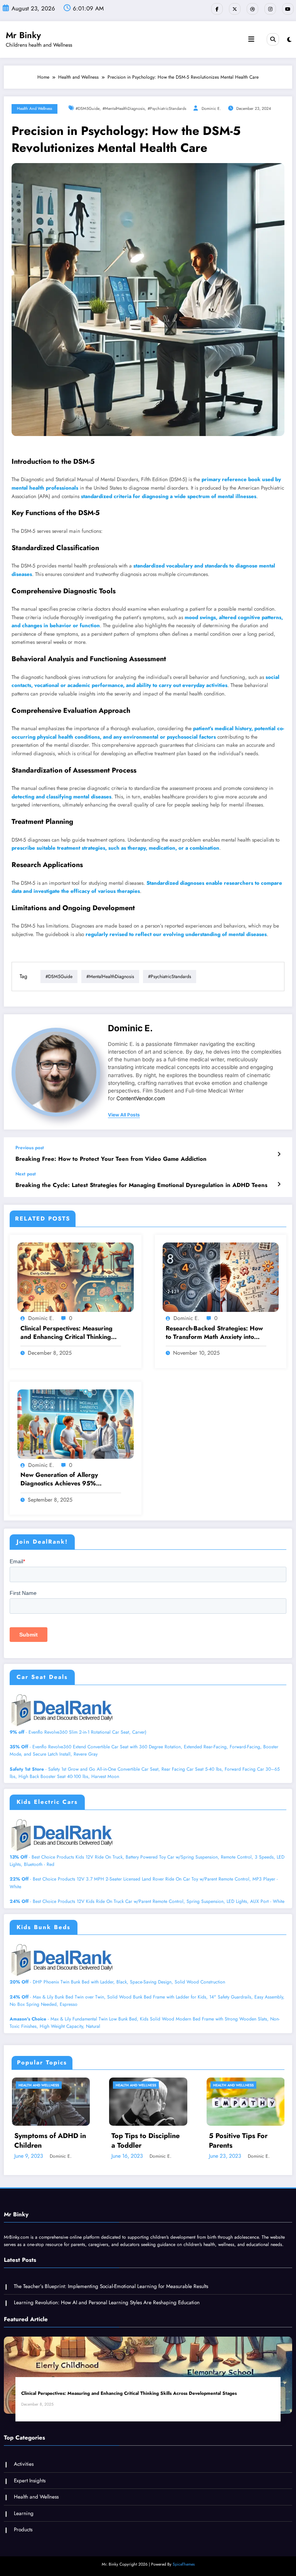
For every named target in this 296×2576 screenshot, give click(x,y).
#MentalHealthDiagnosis (124, 109)
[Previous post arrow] (279, 1154)
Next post (26, 1174)
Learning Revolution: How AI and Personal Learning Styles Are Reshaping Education (107, 2302)
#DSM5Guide (87, 109)
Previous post (30, 1148)
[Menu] (251, 39)
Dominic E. (211, 109)
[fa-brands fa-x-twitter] (235, 9)
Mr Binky (23, 35)
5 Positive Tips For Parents (127, 2141)
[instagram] (270, 9)
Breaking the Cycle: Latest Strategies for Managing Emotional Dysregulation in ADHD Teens (141, 1185)
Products (23, 2530)
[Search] (273, 39)
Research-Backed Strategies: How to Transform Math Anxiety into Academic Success (214, 1333)
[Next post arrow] (279, 1184)
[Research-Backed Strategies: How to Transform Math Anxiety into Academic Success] (221, 1277)
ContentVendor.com (141, 1098)
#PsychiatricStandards (167, 109)
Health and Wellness (34, 109)
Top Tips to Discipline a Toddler (34, 2141)
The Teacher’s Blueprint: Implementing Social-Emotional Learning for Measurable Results (111, 2286)
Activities (24, 2464)
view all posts (124, 1115)
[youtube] (288, 9)
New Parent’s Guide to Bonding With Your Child (230, 2141)
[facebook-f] (217, 9)
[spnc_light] (289, 40)
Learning (24, 2513)
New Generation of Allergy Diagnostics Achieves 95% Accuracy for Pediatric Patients (65, 1479)
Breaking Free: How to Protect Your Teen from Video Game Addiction (111, 1159)
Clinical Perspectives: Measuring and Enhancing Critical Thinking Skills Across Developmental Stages (66, 1333)
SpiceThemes (184, 2564)
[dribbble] (252, 9)
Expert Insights (30, 2481)
